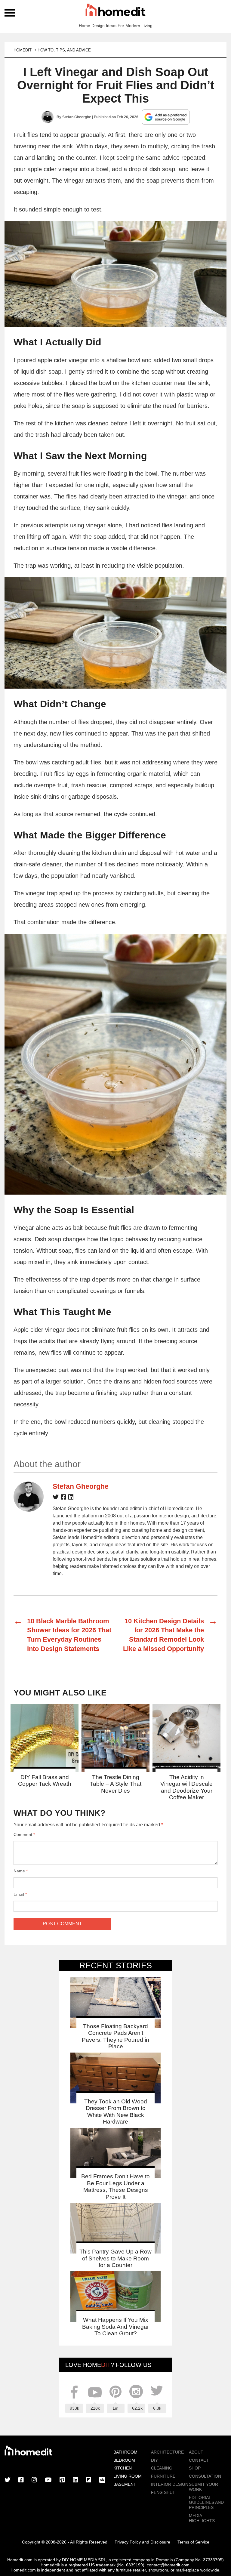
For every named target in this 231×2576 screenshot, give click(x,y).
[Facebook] (63, 1498)
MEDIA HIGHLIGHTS (202, 2518)
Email (20, 1894)
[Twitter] (56, 1498)
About (196, 2452)
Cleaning (162, 2468)
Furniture (163, 2476)
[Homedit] (115, 11)
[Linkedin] (71, 1498)
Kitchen (123, 2468)
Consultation (205, 2476)
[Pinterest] (62, 2480)
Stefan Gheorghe (77, 117)
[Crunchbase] (102, 2480)
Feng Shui (162, 2492)
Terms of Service (193, 2542)
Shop (195, 2468)
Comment (24, 1834)
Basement (125, 2484)
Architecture (167, 2452)
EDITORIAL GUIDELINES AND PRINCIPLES (206, 2503)
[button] (115, 274)
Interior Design (170, 2484)
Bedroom (124, 2460)
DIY (154, 2460)
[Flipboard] (89, 2480)
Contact (199, 2460)
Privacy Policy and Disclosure (142, 2542)
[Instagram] (34, 2480)
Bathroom (125, 2452)
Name (21, 1871)
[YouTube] (48, 2480)
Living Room (128, 2476)
